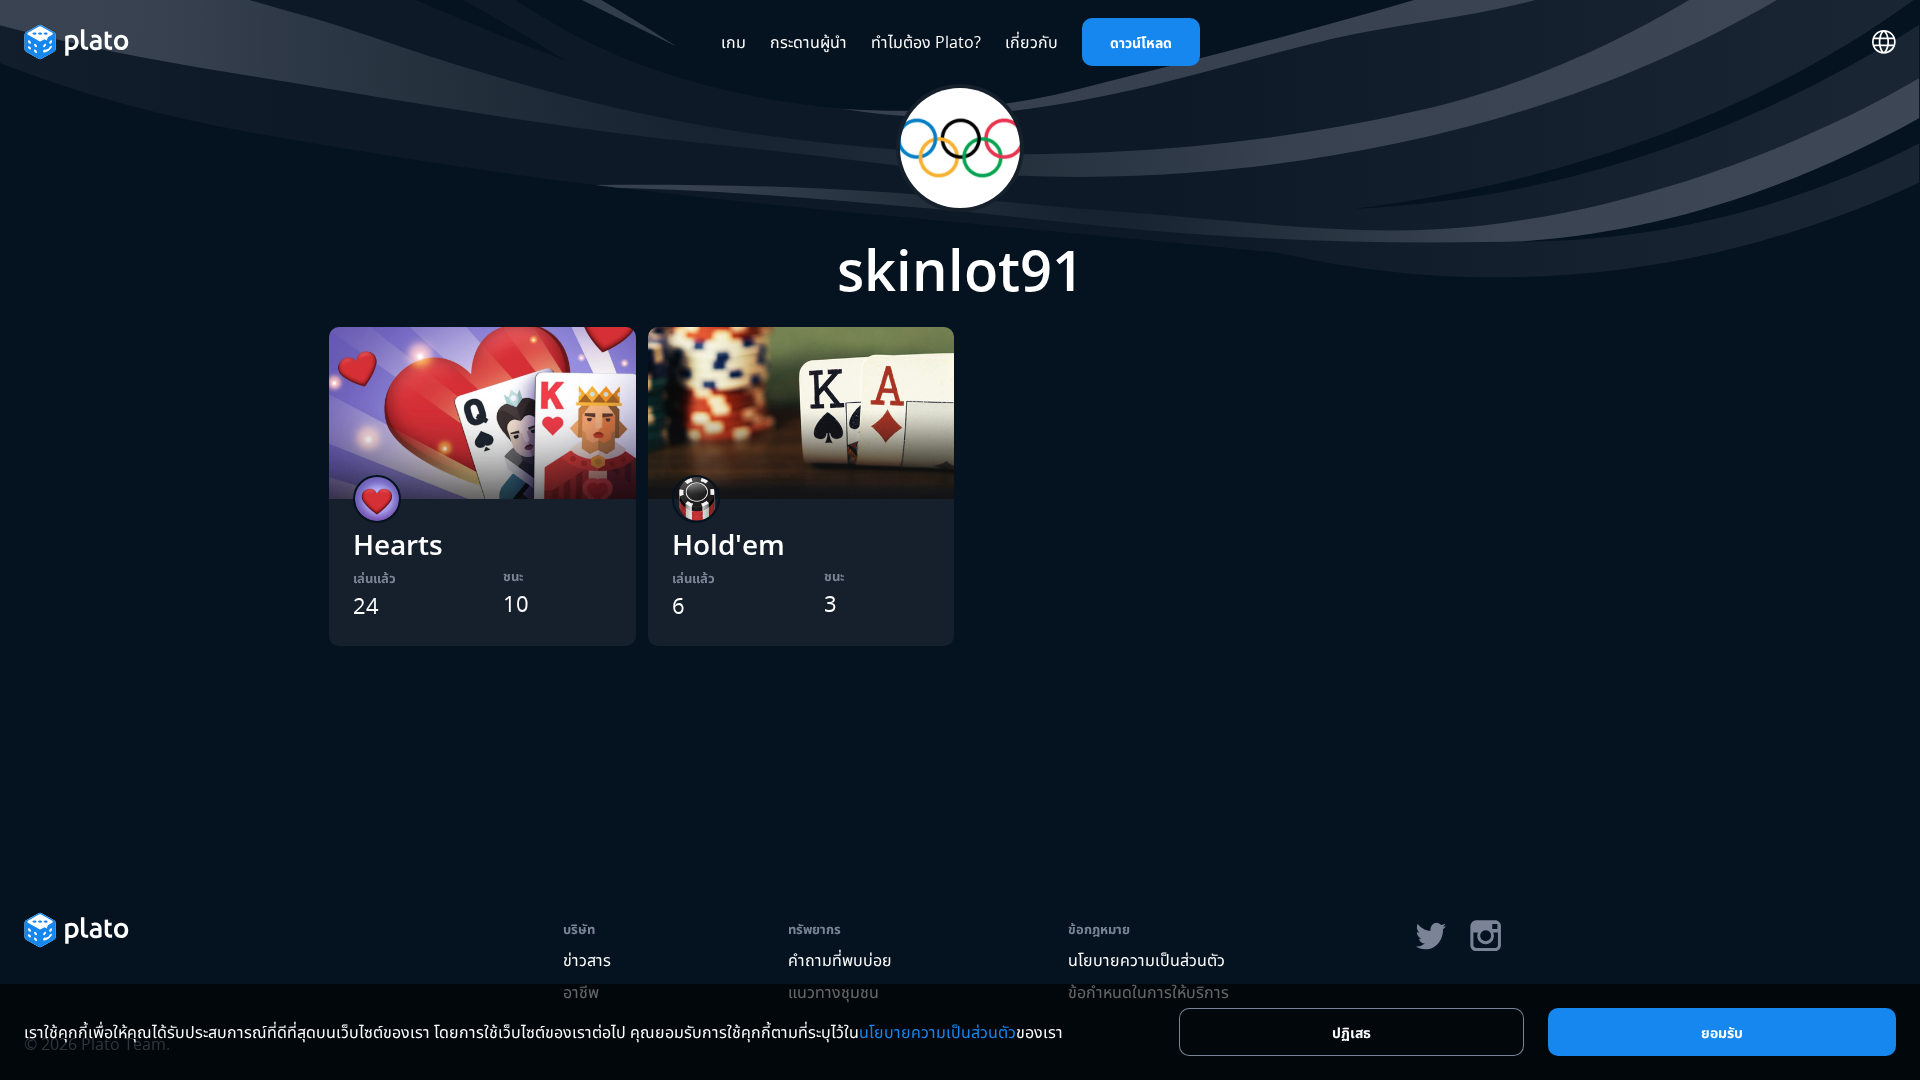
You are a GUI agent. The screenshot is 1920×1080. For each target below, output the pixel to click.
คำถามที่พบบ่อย (840, 960)
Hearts (398, 544)
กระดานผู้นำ (808, 42)
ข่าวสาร (587, 960)
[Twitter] (1430, 936)
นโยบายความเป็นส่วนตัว (1146, 960)
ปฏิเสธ (1351, 1032)
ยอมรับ (1722, 1032)
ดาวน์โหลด (1141, 42)
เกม (733, 42)
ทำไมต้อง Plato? (926, 42)
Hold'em (728, 544)
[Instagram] (1486, 936)
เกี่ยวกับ (1031, 42)
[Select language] (1884, 42)
